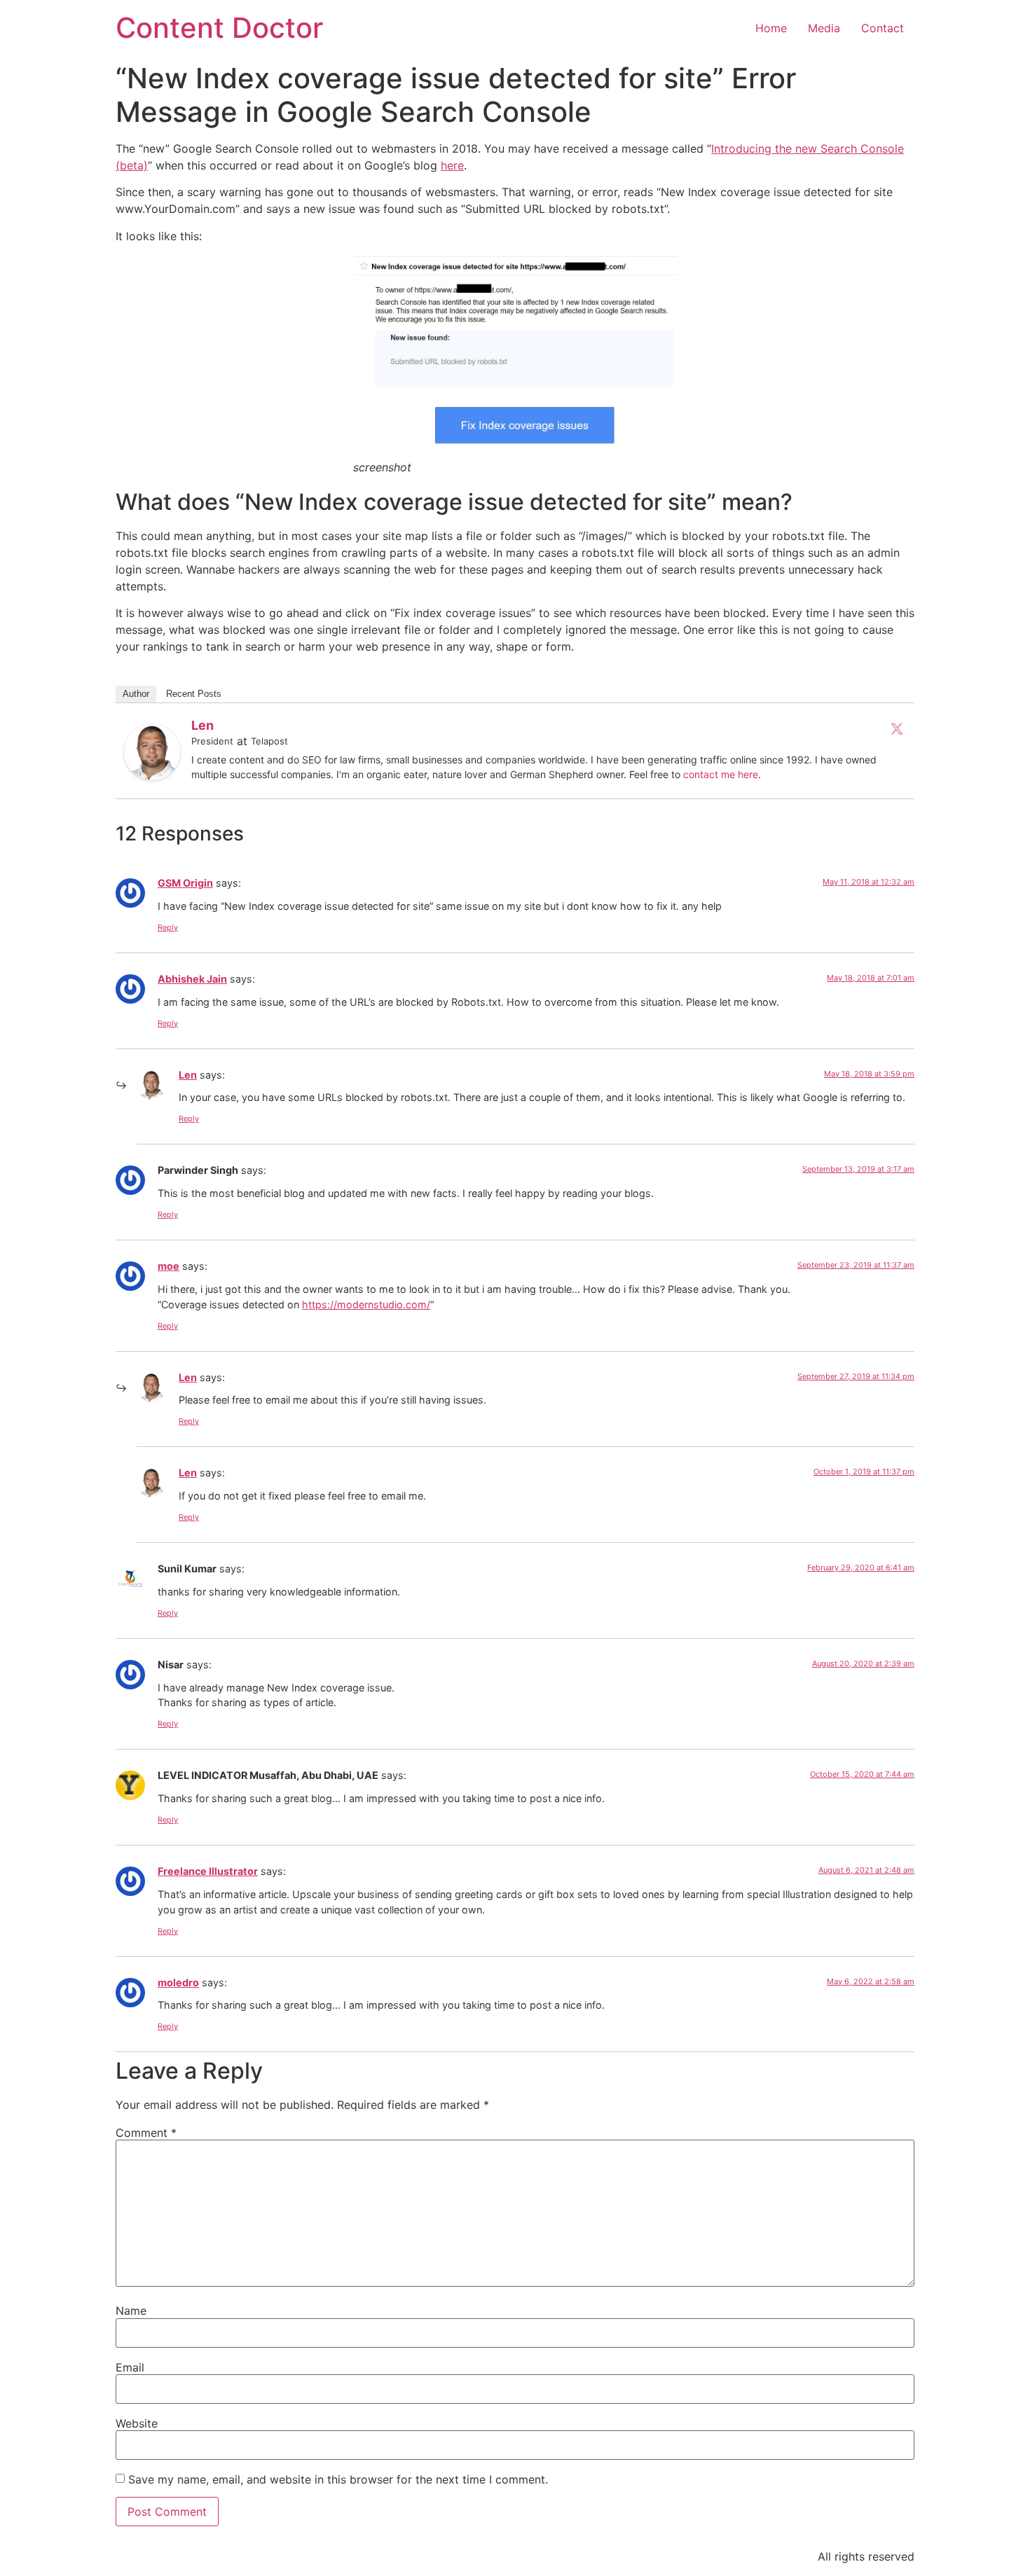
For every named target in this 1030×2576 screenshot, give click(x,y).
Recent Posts (194, 694)
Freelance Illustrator (208, 1871)
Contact (883, 28)
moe (169, 1266)
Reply (168, 927)
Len (202, 725)
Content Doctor (219, 28)
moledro (178, 1982)
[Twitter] (897, 728)
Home (771, 28)
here (452, 165)
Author (136, 694)
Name (131, 2311)
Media (824, 28)
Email (130, 2367)
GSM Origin (185, 883)
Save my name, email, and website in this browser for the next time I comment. (338, 2479)
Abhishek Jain (192, 979)
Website (137, 2423)
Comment (146, 2133)
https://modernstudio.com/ (366, 1304)
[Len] (152, 776)
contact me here (721, 774)
